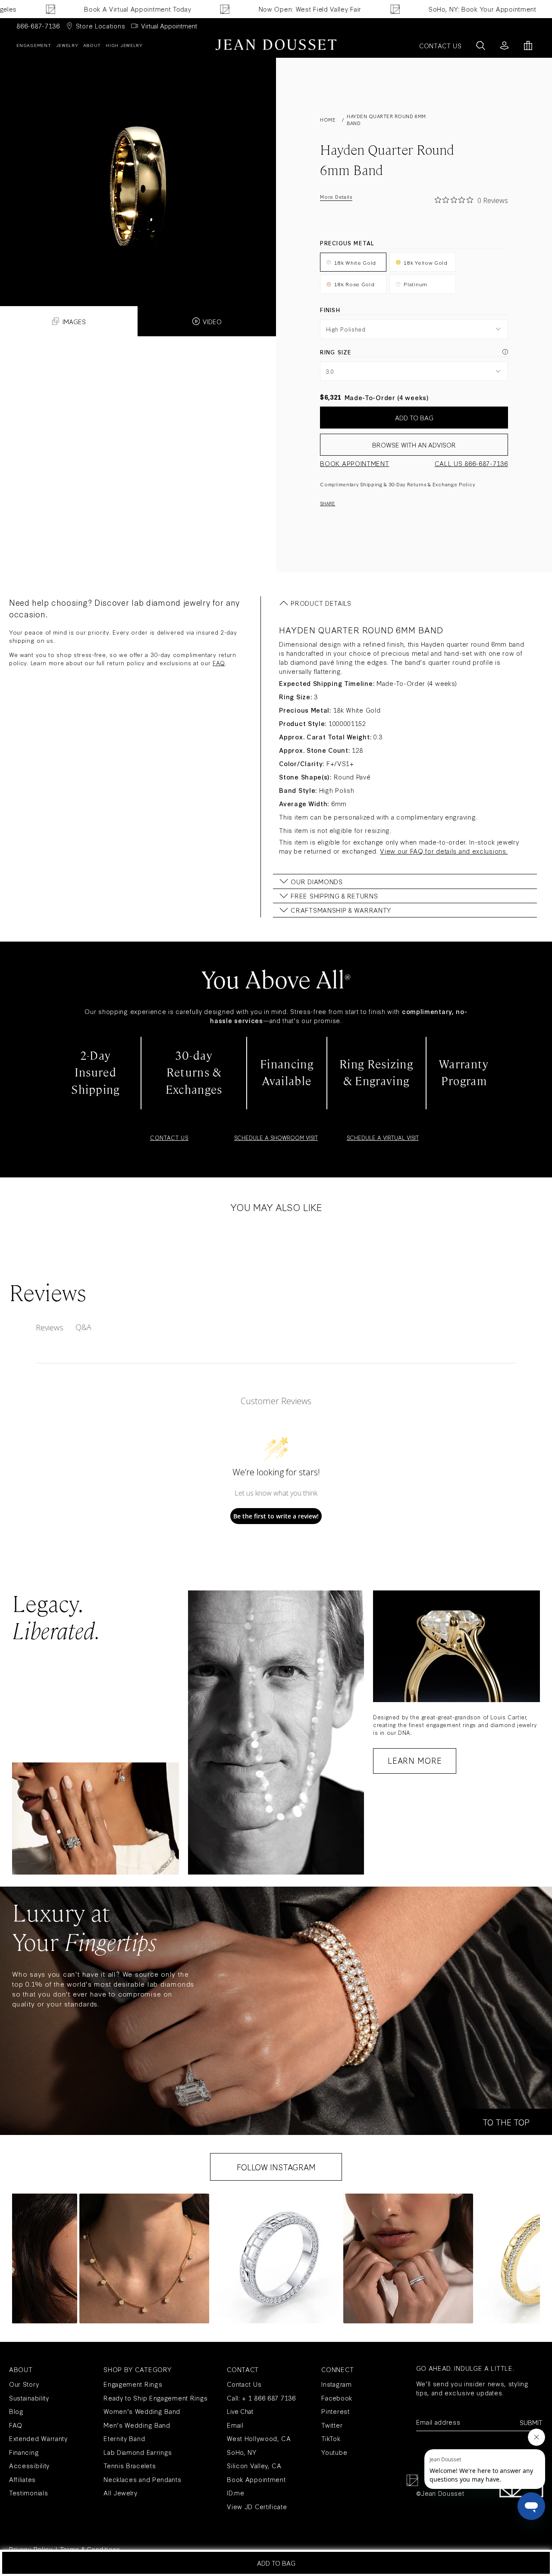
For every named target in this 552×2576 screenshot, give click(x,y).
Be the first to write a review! (276, 1516)
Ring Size (336, 352)
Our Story (24, 2384)
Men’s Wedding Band (137, 2425)
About (92, 45)
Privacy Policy (31, 2549)
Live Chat (240, 2411)
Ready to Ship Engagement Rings (156, 2398)
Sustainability (29, 2398)
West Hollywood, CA (259, 2438)
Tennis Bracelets (130, 2465)
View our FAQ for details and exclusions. (444, 851)
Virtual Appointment (169, 26)
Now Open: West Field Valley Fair (261, 9)
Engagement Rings (133, 2384)
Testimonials (28, 2493)
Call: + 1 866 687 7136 (261, 2398)
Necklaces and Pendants (142, 2479)
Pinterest (335, 2411)
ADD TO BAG (414, 418)
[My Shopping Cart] (528, 45)
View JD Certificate (257, 2506)
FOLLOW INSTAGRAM (276, 2167)
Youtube (334, 2452)
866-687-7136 (38, 26)
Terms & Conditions (90, 2549)
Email (235, 2425)
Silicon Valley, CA (254, 2465)
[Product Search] (481, 45)
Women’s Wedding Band (142, 2411)
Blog (16, 2411)
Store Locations (101, 26)
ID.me (236, 2493)
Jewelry (67, 45)
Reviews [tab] (50, 1327)
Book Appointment (354, 463)
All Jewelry (121, 2493)
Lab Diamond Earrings (138, 2452)
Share (328, 503)
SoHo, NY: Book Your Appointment (434, 9)
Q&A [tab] (83, 1327)
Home (328, 120)
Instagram (336, 2384)
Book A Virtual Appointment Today (89, 9)
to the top (506, 2122)
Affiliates (22, 2479)
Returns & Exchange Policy (441, 484)
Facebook (337, 2398)
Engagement (34, 45)
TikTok (331, 2438)
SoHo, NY (242, 2452)
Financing (24, 2452)
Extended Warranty (38, 2438)
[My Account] (504, 45)
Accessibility (29, 2465)
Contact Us (244, 2384)
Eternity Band (124, 2438)
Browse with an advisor (414, 445)
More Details (336, 197)
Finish (330, 310)
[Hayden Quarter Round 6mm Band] (138, 168)
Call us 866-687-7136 (471, 463)
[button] (144, 2258)
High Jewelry (124, 45)
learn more (415, 1760)
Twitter (332, 2425)
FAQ (219, 663)
